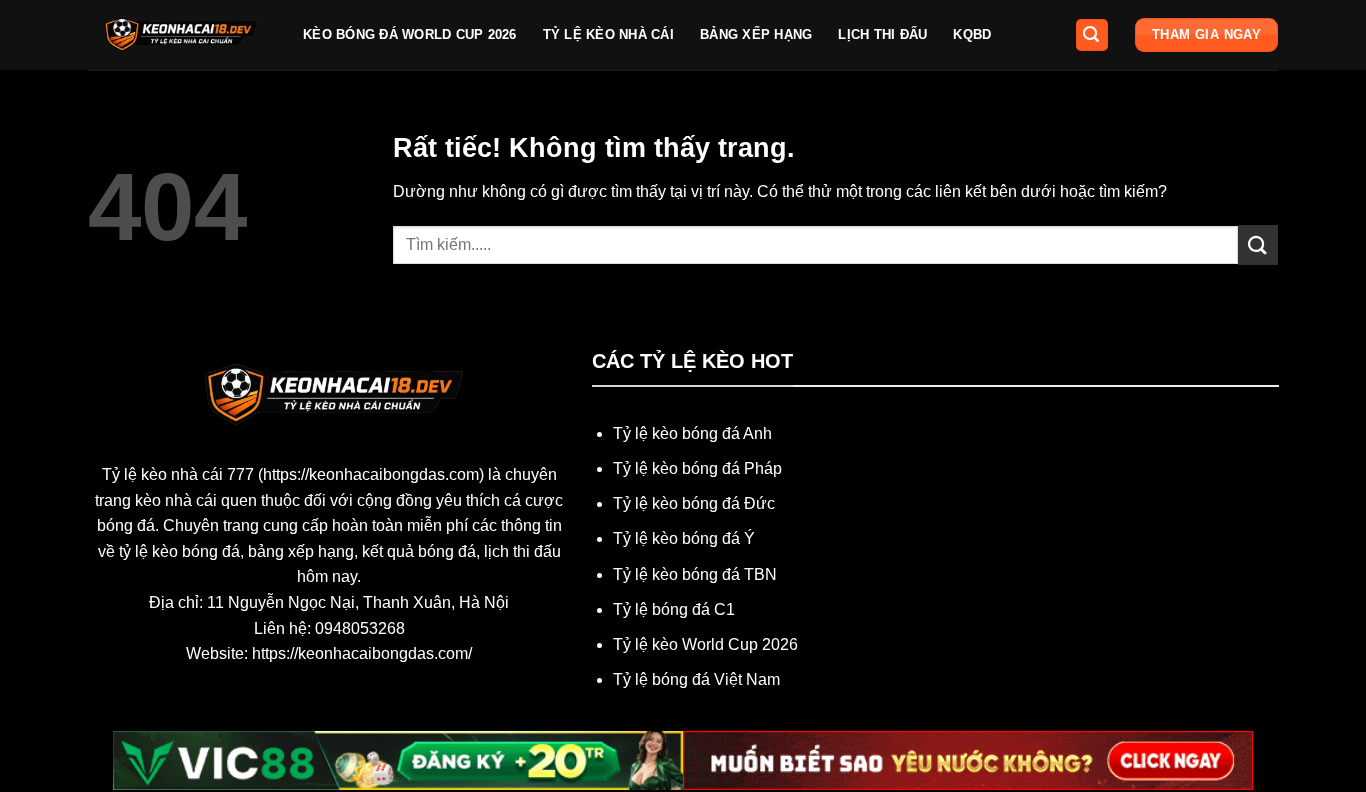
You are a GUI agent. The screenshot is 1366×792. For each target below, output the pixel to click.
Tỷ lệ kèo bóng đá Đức (694, 503)
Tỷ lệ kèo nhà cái (608, 34)
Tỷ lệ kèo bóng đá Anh (692, 433)
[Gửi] (1258, 244)
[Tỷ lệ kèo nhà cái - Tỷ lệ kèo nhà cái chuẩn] (180, 35)
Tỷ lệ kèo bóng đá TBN (695, 574)
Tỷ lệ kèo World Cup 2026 (705, 644)
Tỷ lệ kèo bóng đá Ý (684, 538)
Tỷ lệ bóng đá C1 (674, 609)
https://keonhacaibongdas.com (371, 474)
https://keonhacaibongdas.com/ (362, 653)
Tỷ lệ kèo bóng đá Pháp (697, 468)
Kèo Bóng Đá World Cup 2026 (410, 34)
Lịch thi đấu (882, 34)
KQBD (972, 34)
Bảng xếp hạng (756, 34)
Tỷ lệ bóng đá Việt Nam (696, 679)
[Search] (1092, 35)
